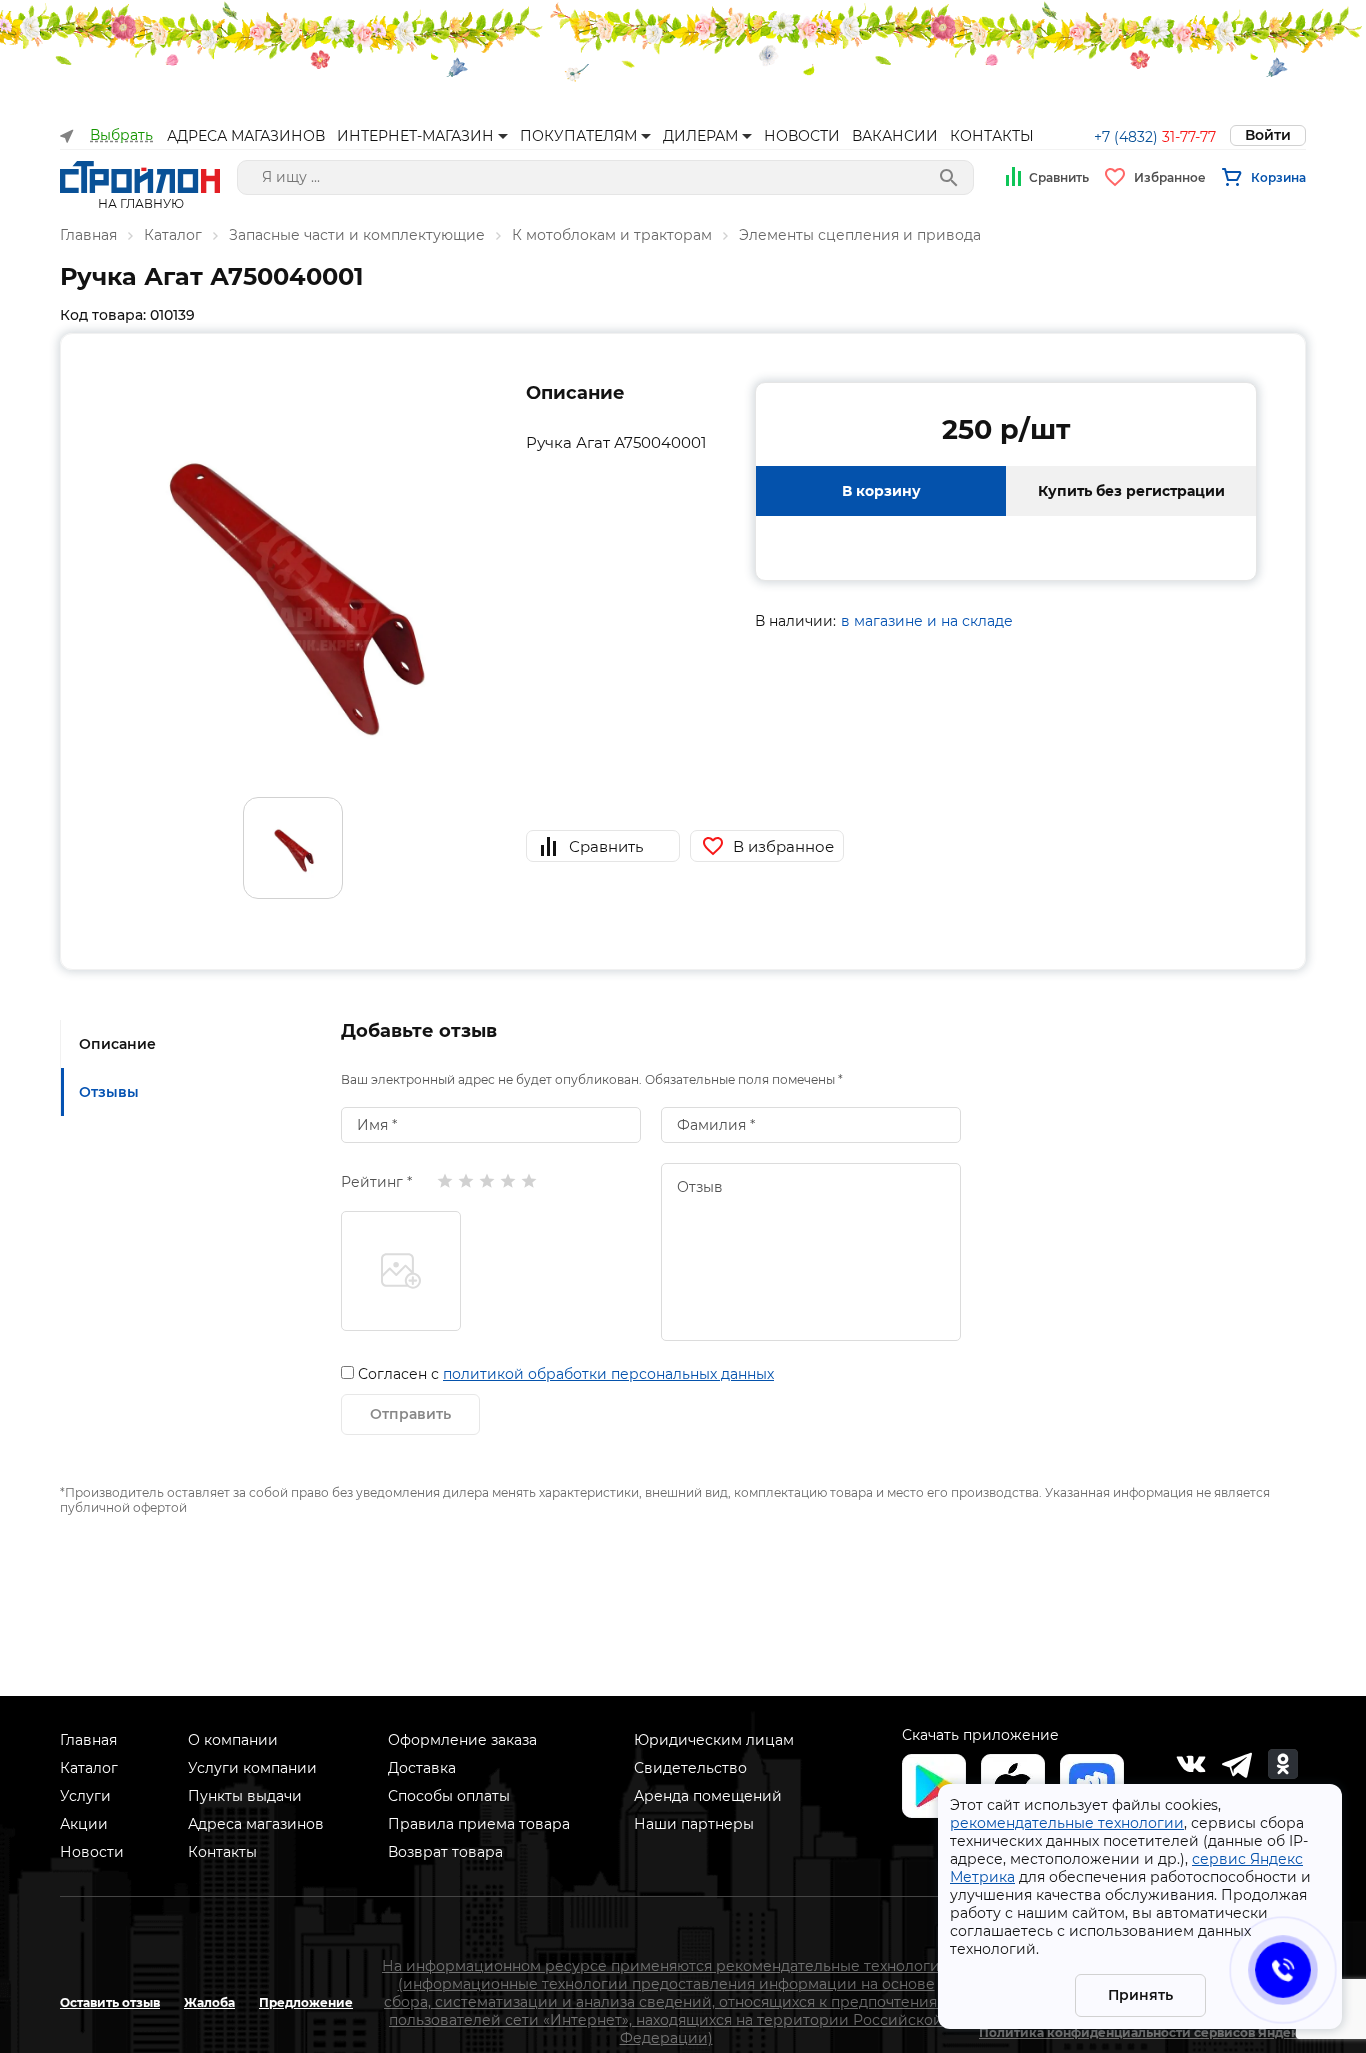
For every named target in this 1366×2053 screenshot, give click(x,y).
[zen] (1237, 1764)
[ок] (1283, 1764)
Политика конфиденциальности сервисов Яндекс (1142, 2032)
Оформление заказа (462, 1740)
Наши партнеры (694, 1824)
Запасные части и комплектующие (357, 235)
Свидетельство (690, 1768)
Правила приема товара (479, 1824)
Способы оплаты (449, 1796)
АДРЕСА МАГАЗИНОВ (246, 136)
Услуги (85, 1796)
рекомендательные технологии (1067, 1823)
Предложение (306, 2002)
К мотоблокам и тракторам (612, 235)
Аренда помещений (708, 1796)
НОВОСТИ (802, 136)
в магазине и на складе (927, 621)
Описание (117, 1044)
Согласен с (566, 1374)
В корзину (881, 491)
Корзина (1278, 177)
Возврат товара (445, 1852)
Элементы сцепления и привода (860, 235)
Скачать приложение (980, 1735)
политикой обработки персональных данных (608, 1374)
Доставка (422, 1768)
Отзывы (109, 1092)
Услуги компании (252, 1768)
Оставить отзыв (110, 2002)
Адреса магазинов (256, 1824)
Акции (84, 1824)
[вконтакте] (1191, 1764)
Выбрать (121, 135)
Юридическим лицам (714, 1740)
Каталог (173, 235)
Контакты (222, 1852)
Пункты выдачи (245, 1796)
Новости (92, 1852)
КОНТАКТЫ (992, 136)
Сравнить (1059, 177)
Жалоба (209, 2002)
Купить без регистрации (1131, 491)
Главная (88, 235)
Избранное (1170, 177)
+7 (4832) (1155, 137)
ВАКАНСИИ (895, 136)
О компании (233, 1740)
